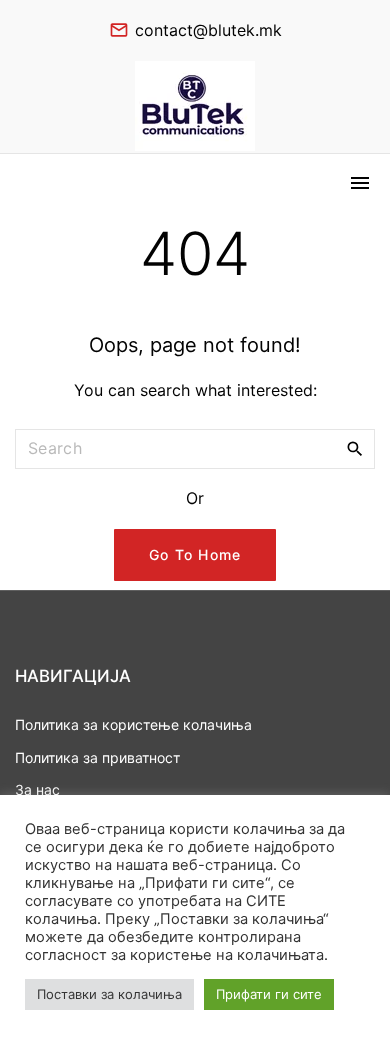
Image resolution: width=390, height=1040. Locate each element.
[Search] (355, 448)
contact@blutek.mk (208, 30)
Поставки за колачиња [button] (109, 994)
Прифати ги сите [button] (269, 994)
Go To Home (195, 554)
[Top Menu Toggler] (360, 183)
